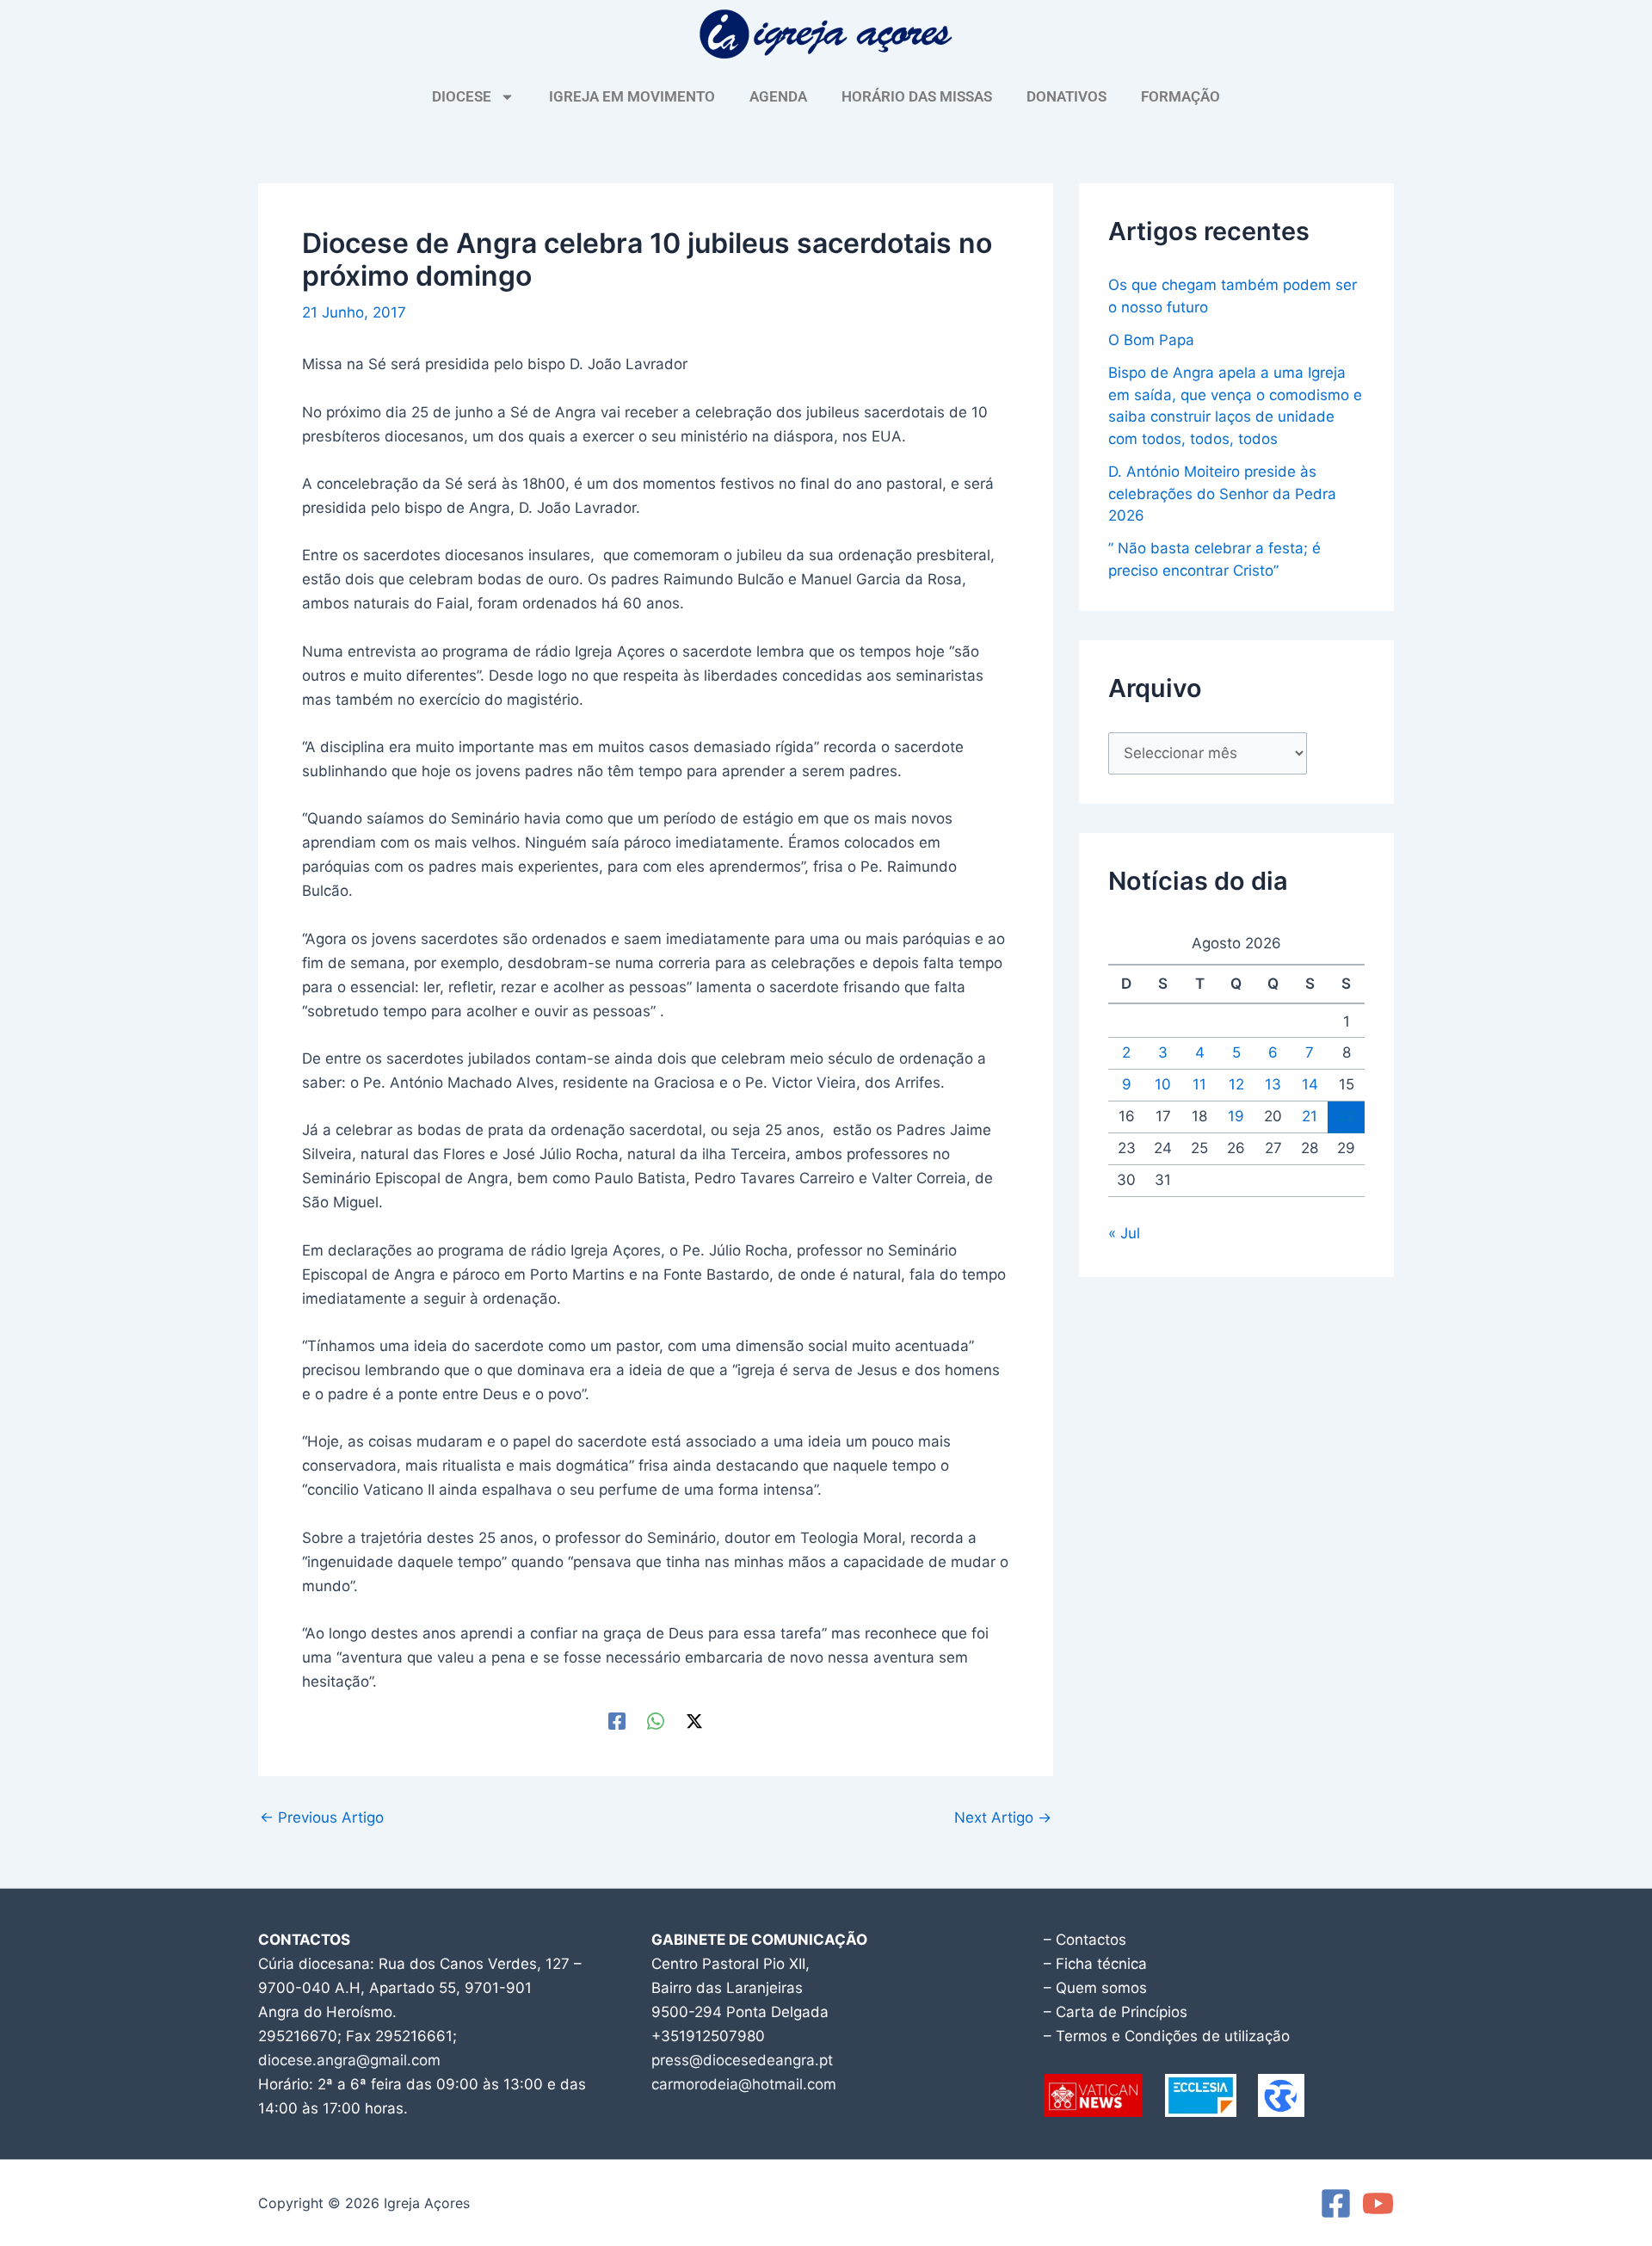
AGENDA (778, 96)
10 (1163, 1084)
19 (1236, 1116)
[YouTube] (1378, 2203)
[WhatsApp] (656, 1721)
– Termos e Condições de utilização (1167, 2036)
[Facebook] (617, 1721)
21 (1310, 1116)
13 (1273, 1084)
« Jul (1124, 1233)
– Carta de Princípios (1116, 2012)
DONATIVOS (1066, 96)
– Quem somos (1095, 1988)
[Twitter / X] (694, 1721)
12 (1236, 1084)
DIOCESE (462, 96)
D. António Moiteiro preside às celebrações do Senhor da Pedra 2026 (1222, 494)
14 (1310, 1084)
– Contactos (1085, 1940)
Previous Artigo (322, 1818)
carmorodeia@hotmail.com (744, 2084)
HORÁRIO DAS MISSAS (917, 96)
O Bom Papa (1151, 340)
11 (1199, 1084)
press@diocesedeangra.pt (742, 2060)
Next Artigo (1003, 1818)
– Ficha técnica (1095, 1964)
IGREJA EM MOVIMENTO (632, 96)
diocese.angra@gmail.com (349, 2060)
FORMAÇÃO (1180, 96)
